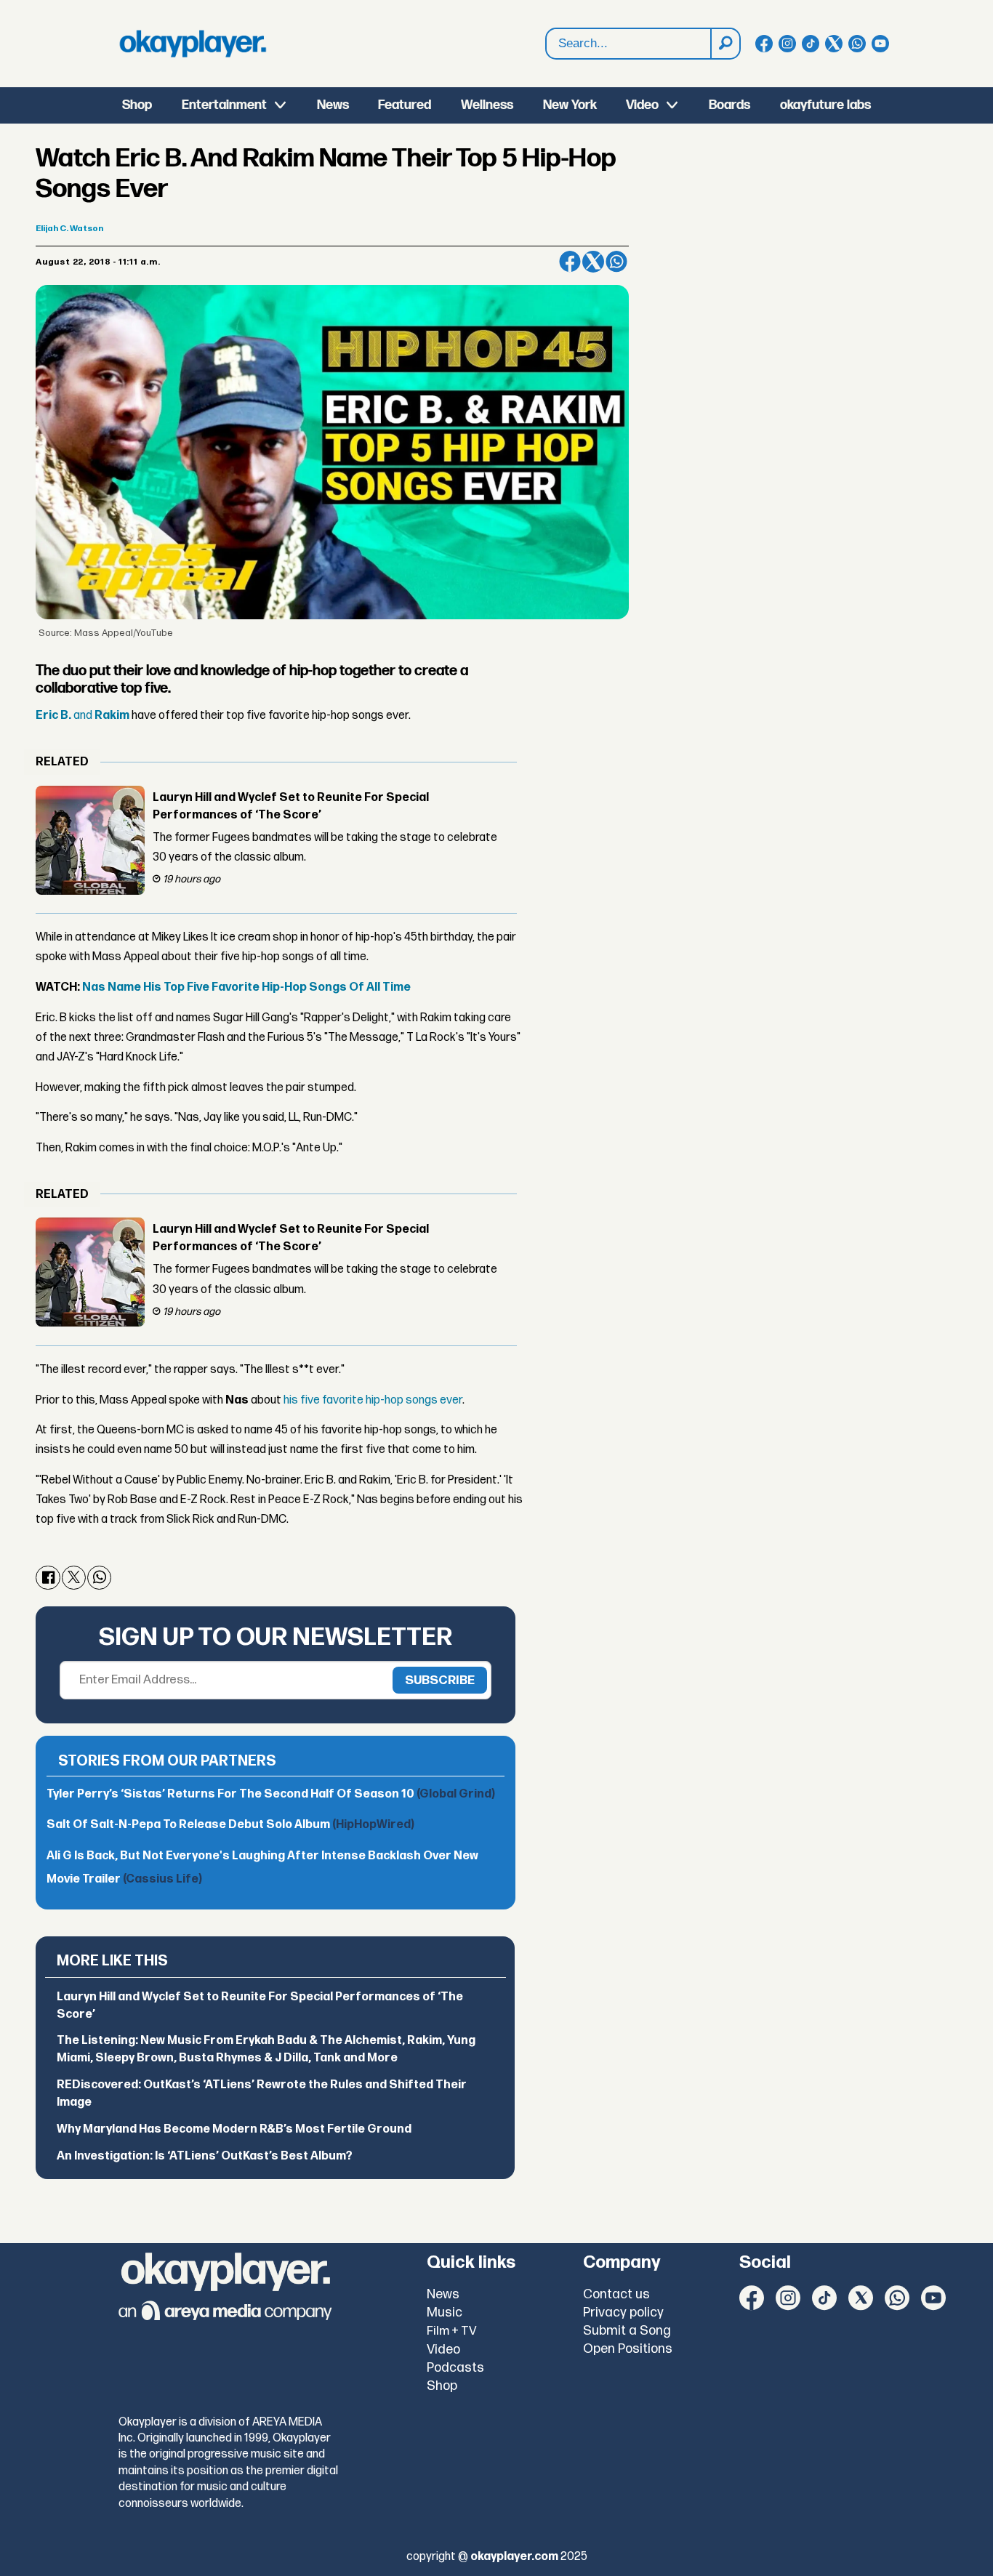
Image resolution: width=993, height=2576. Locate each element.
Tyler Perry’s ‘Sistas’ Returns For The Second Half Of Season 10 (271, 1794)
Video (642, 105)
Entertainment (224, 105)
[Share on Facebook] (570, 262)
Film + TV (452, 2331)
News (333, 105)
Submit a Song (627, 2331)
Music (445, 2313)
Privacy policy (623, 2313)
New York (570, 105)
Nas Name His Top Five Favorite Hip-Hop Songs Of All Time (246, 987)
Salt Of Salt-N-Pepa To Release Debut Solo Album (230, 1825)
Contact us (616, 2294)
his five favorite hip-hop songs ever (373, 1400)
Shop (137, 105)
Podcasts (455, 2368)
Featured (405, 105)
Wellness (487, 105)
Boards (729, 105)
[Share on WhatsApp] (616, 262)
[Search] (725, 44)
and (83, 716)
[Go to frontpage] (193, 44)
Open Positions (628, 2349)
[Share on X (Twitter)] (593, 262)
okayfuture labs (825, 105)
